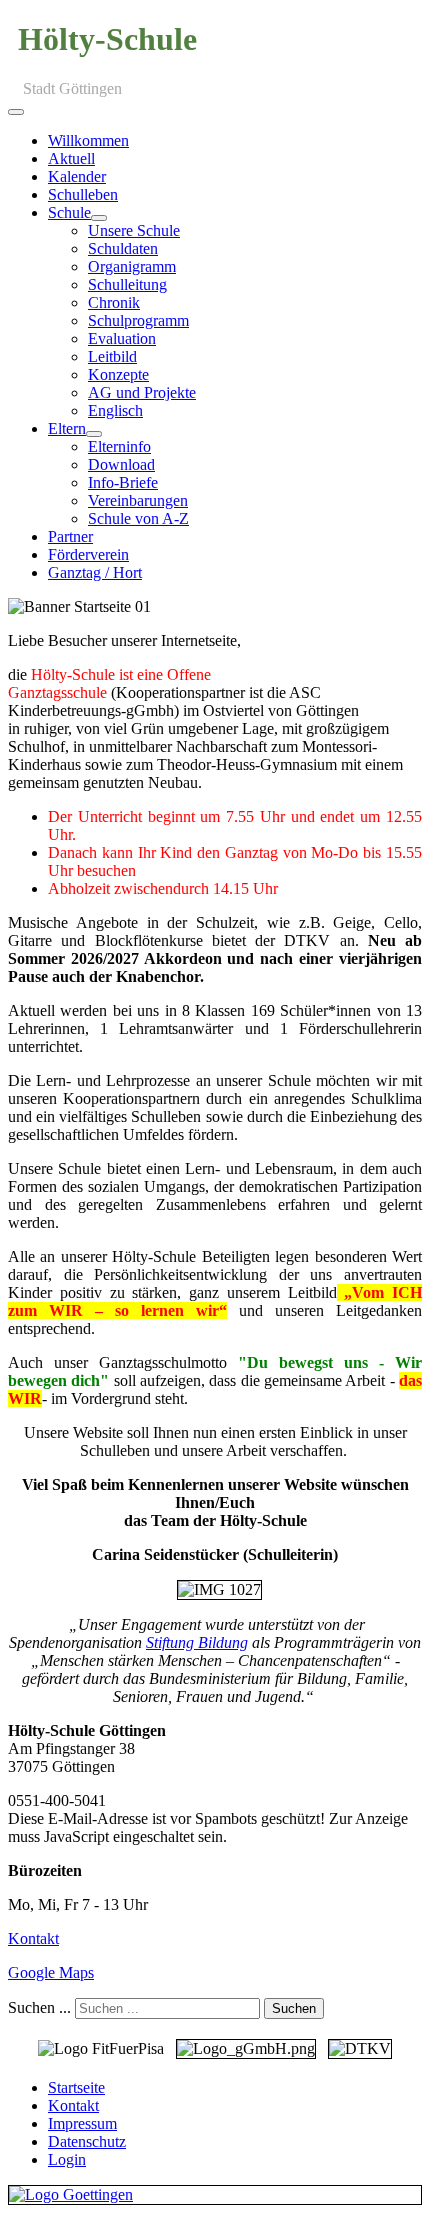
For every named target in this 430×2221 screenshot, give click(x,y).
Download (121, 464)
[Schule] (99, 218)
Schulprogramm (138, 320)
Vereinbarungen (138, 500)
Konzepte (118, 374)
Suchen (294, 2008)
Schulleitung (127, 284)
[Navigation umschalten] (16, 112)
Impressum (82, 2123)
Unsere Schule (134, 230)
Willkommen (88, 140)
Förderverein (88, 554)
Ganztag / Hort (95, 572)
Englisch (115, 410)
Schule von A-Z (138, 518)
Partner (70, 536)
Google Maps (51, 1972)
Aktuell (71, 158)
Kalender (77, 176)
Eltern (67, 428)
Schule (69, 212)
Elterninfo (119, 446)
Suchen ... (39, 2007)
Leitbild (112, 356)
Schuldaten (123, 248)
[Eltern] (94, 434)
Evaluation (122, 338)
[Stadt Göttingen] (215, 2195)
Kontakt (33, 1938)
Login (67, 2159)
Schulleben (83, 194)
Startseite (76, 2087)
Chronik (114, 302)
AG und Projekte (142, 392)
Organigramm (132, 266)
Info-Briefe (123, 482)
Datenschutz (87, 2141)
